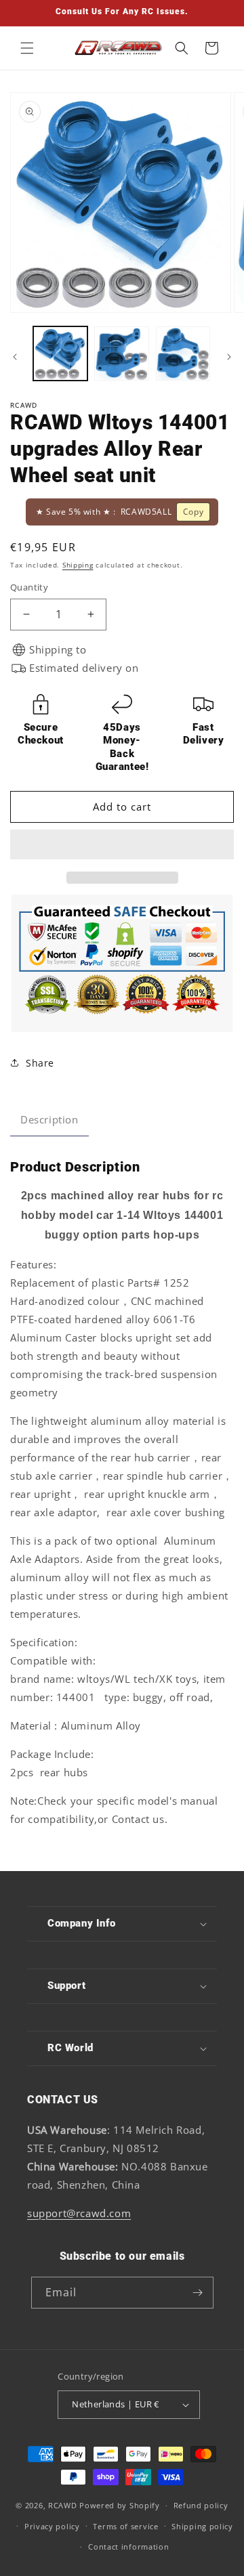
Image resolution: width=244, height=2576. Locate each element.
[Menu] (27, 48)
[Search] (182, 48)
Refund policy (201, 2505)
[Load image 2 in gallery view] (121, 353)
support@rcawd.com (79, 2213)
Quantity (29, 587)
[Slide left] (15, 357)
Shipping (78, 565)
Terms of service (125, 2526)
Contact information (128, 2547)
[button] (122, 845)
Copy (193, 512)
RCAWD (63, 2505)
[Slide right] (229, 357)
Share (40, 1063)
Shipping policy (202, 2526)
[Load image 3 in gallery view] (183, 353)
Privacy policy (52, 2526)
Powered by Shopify (120, 2505)
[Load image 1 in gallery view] (60, 353)
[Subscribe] (198, 2293)
